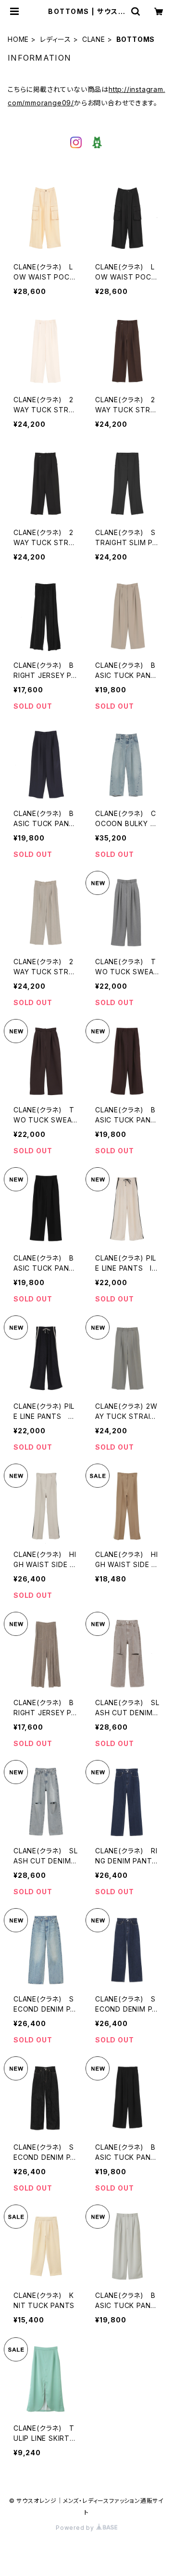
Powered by (76, 2528)
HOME (18, 39)
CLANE (94, 39)
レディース (56, 39)
